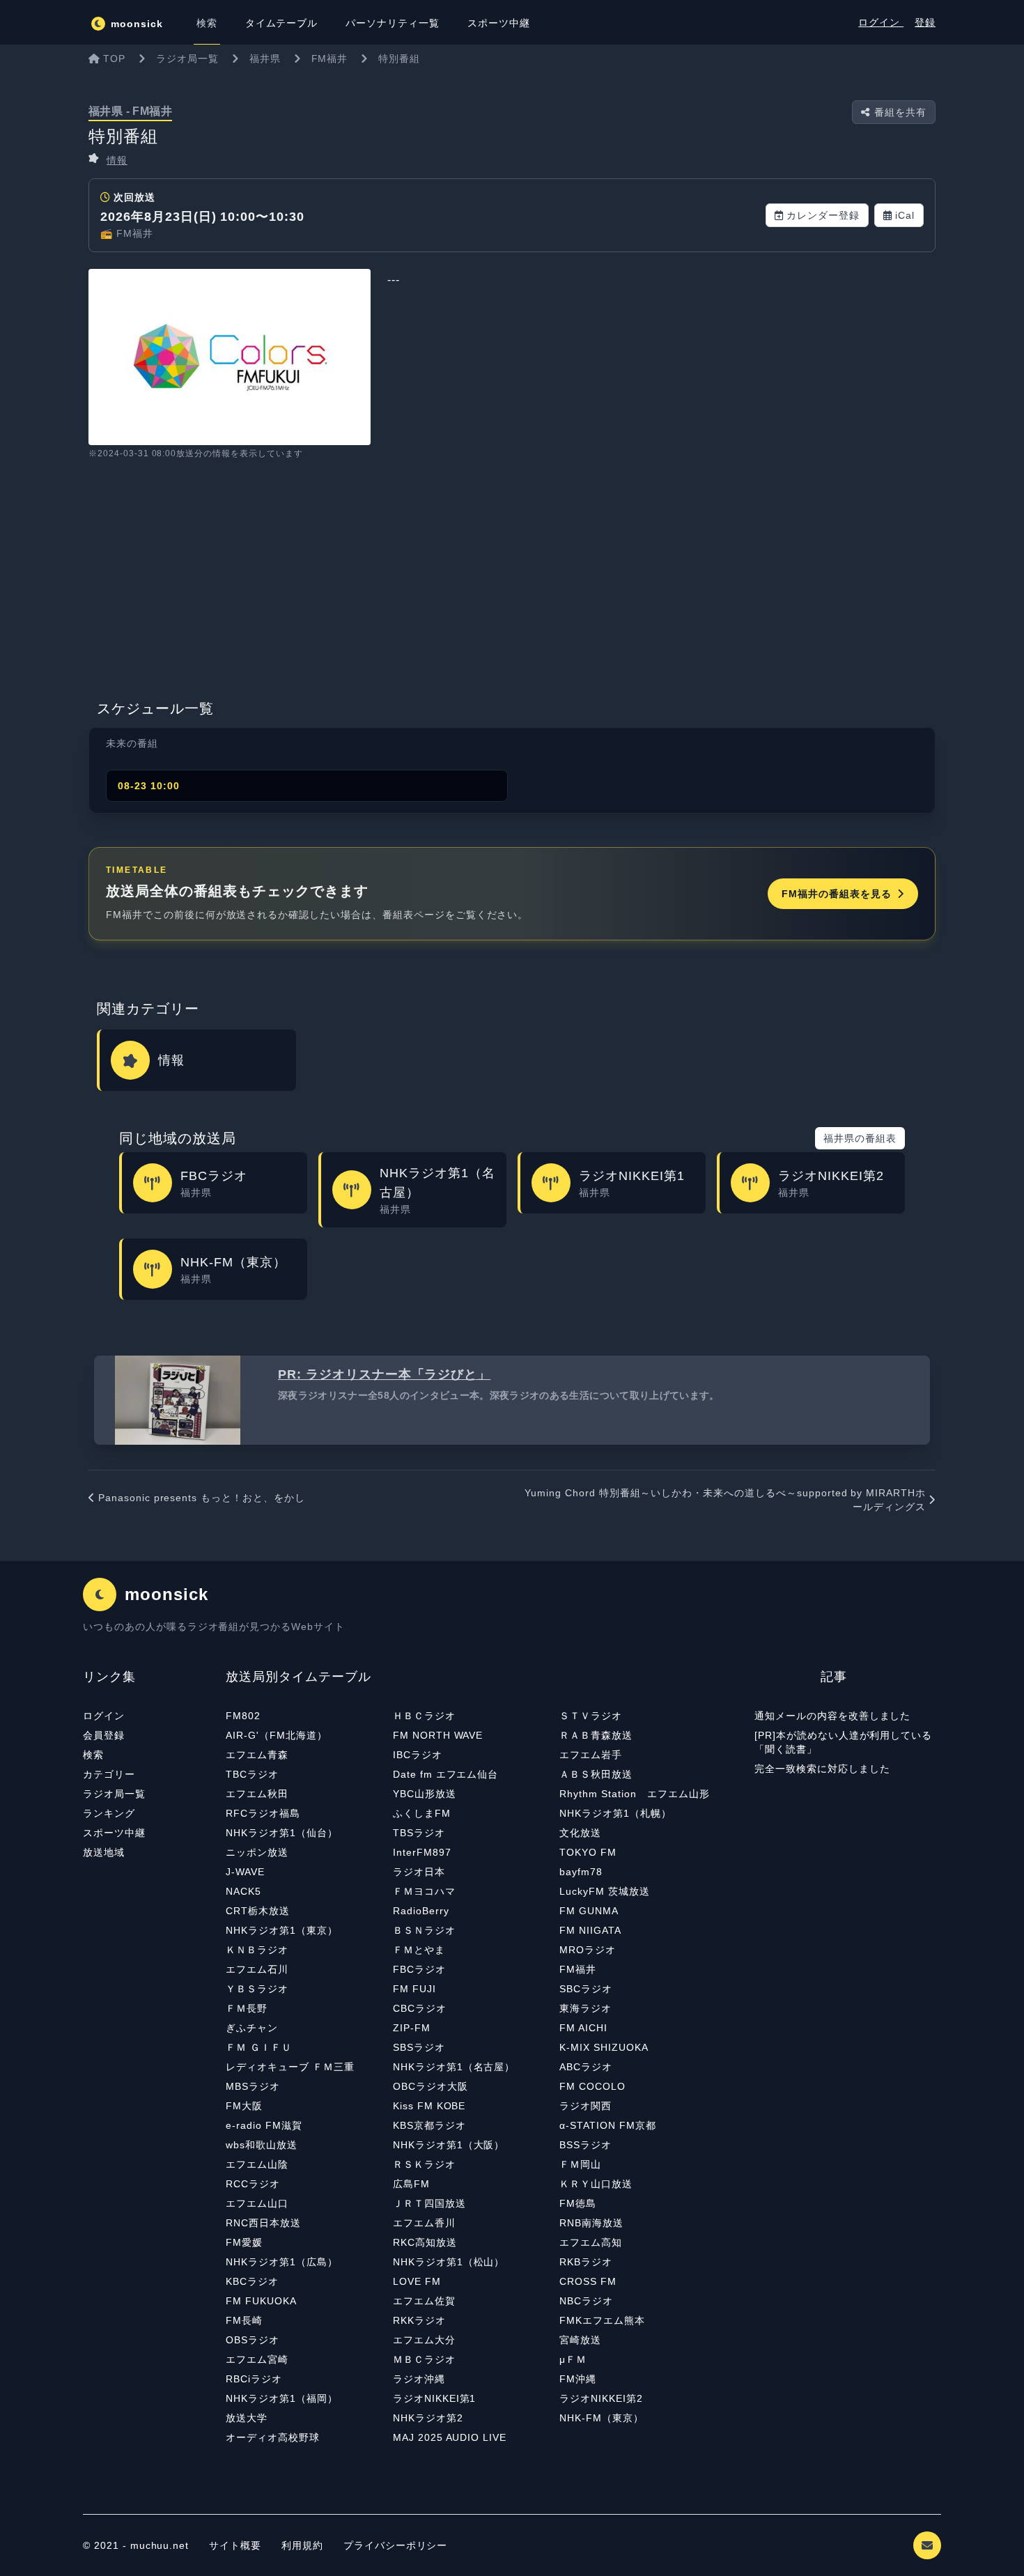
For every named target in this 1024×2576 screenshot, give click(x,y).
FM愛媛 (244, 2242)
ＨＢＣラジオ (424, 1716)
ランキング (109, 1813)
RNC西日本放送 (263, 2223)
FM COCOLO (592, 2086)
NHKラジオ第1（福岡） (282, 2398)
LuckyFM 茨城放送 (605, 1891)
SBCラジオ (586, 1989)
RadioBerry (421, 1911)
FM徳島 (578, 2203)
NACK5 (243, 1891)
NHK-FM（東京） (602, 2418)
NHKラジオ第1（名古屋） (454, 2067)
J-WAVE (245, 1872)
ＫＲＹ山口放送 (596, 2184)
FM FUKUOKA (261, 2301)
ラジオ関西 (585, 2106)
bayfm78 (581, 1872)
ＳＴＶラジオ (591, 1716)
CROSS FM (588, 2281)
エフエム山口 (257, 2203)
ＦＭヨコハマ (424, 1891)
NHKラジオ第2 (428, 2418)
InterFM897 (422, 1852)
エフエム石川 (257, 1969)
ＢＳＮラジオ (424, 1930)
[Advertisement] (512, 583)
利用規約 (304, 2545)
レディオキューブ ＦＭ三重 (290, 2067)
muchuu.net (160, 2545)
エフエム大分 (424, 2340)
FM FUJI (414, 1989)
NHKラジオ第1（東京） (282, 1930)
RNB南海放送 (591, 2223)
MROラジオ (588, 1950)
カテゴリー (109, 1774)
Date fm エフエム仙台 (445, 1774)
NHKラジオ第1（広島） (282, 2262)
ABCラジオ (586, 2067)
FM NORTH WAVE (438, 1735)
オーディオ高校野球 (273, 2437)
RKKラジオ (419, 2320)
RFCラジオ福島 (263, 1813)
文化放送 (580, 1833)
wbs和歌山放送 (262, 2145)
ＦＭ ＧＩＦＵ (259, 2047)
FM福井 (578, 1969)
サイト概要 (235, 2545)
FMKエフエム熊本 (602, 2320)
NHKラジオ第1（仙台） (282, 1833)
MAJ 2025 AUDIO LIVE (450, 2437)
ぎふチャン (252, 2028)
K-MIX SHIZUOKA (604, 2047)
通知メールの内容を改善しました (832, 1716)
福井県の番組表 (860, 1138)
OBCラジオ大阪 (430, 2086)
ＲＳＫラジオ (424, 2164)
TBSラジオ (419, 1833)
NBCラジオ (586, 2301)
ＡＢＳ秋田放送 (596, 1774)
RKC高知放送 (425, 2242)
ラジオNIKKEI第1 (435, 2398)
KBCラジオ (252, 2281)
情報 (117, 160)
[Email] (927, 2545)
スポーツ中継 (114, 1833)
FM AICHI (583, 2028)
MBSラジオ (253, 2086)
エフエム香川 (424, 2223)
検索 (93, 1755)
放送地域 (104, 1852)
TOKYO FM (588, 1852)
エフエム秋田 (257, 1794)
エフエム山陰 (257, 2164)
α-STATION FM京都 (607, 2125)
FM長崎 (244, 2320)
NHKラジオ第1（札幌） (615, 1813)
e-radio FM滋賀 (264, 2125)
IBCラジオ (418, 1755)
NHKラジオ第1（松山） (449, 2262)
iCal (905, 215)
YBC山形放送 (425, 1794)
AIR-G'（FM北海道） (276, 1735)
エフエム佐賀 (424, 2301)
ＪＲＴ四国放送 (429, 2203)
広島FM (411, 2184)
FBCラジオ (419, 1969)
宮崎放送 (580, 2340)
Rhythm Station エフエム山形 (634, 1794)
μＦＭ (573, 2359)
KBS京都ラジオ (429, 2125)
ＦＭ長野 (247, 2008)
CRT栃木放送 (258, 1911)
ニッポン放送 (257, 1852)
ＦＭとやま (419, 1950)
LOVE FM (417, 2281)
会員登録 (104, 1735)
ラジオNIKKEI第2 (601, 2398)
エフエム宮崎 (257, 2359)
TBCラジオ (252, 1774)
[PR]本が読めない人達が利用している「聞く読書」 (843, 1742)
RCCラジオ (253, 2184)
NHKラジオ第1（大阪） (449, 2145)
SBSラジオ (419, 2047)
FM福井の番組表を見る (837, 894)
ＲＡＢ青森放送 (596, 1735)
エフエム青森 (257, 1755)
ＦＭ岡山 (580, 2164)
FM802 (243, 1716)
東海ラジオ (585, 2008)
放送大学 (247, 2418)
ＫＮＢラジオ (257, 1950)
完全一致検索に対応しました (822, 1769)
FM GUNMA (589, 1911)
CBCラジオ (420, 2008)
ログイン (881, 22)
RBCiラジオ (254, 2379)
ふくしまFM (422, 1813)
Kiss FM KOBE (429, 2106)
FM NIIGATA (590, 1930)
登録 (925, 22)
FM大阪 (244, 2106)
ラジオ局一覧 (114, 1794)
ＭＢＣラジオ (424, 2359)
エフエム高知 (591, 2242)
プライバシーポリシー (396, 2545)
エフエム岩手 (591, 1755)
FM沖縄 (578, 2379)
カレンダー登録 (823, 215)
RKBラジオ (586, 2262)
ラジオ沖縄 (419, 2379)
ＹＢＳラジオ (257, 1989)
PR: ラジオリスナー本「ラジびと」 (384, 1374)
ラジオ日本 (419, 1872)
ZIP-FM (412, 2028)
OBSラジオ (253, 2340)
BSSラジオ (585, 2145)
